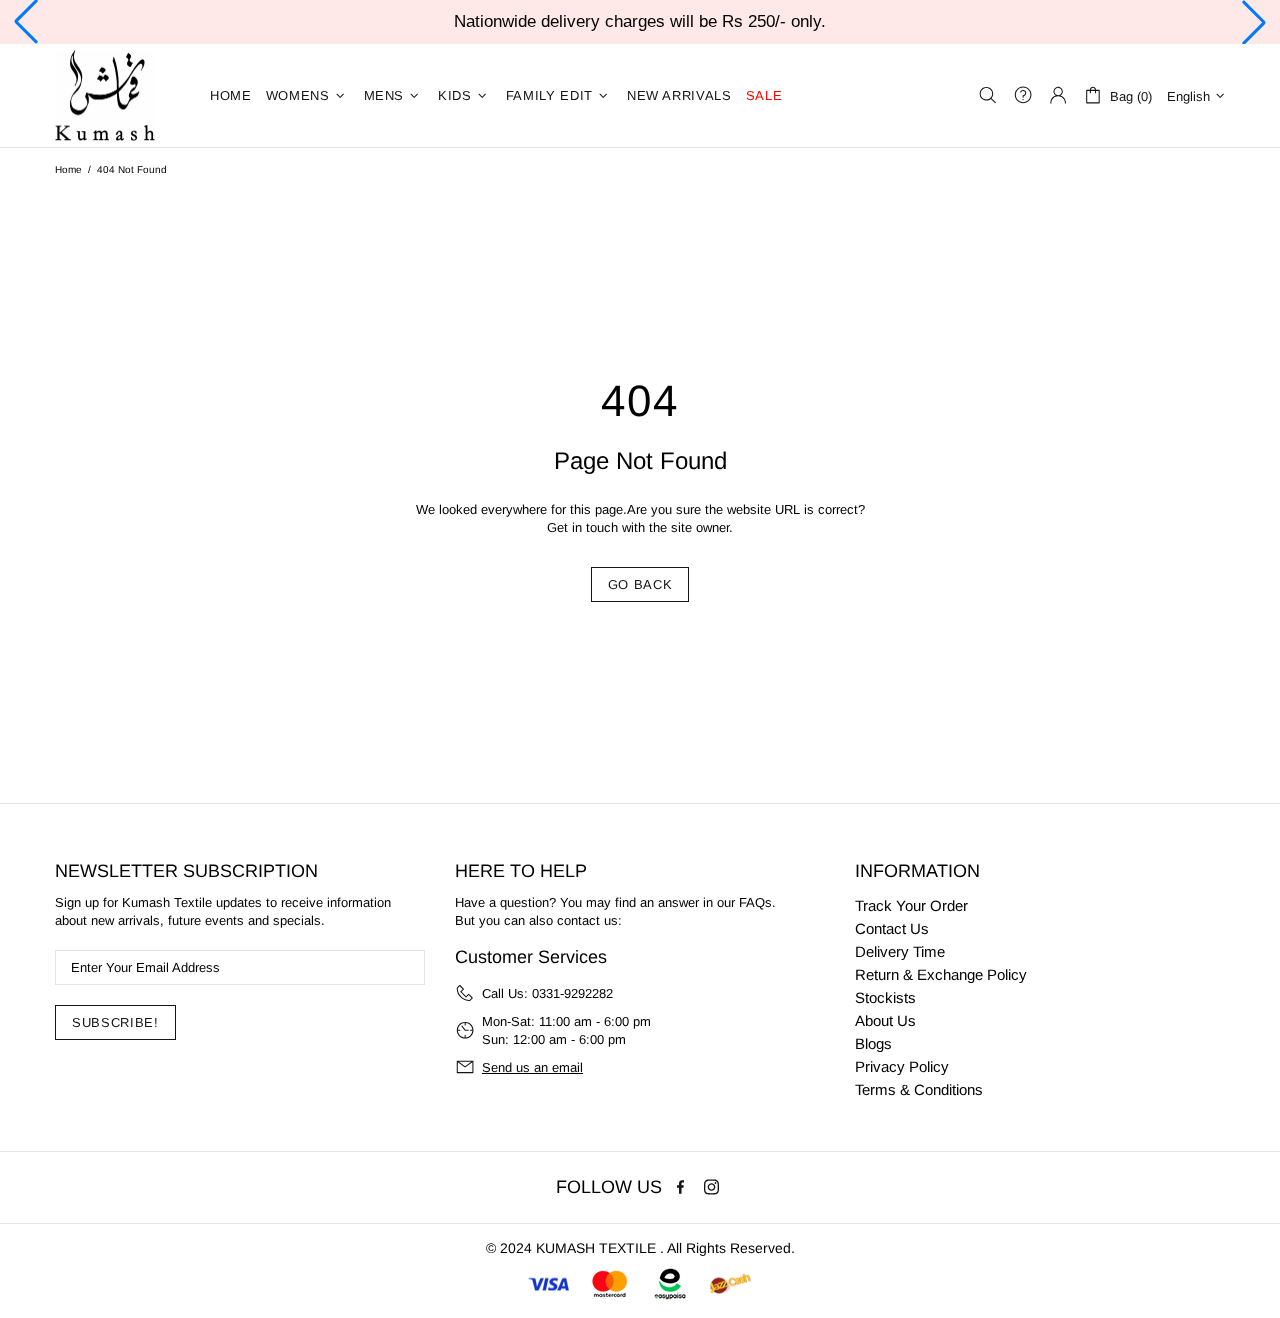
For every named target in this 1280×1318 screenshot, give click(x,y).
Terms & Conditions (919, 1089)
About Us (885, 1020)
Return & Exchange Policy (941, 974)
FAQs (755, 902)
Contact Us (892, 928)
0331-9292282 (572, 993)
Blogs (873, 1043)
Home (68, 169)
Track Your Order (911, 905)
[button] (26, 22)
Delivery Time (900, 951)
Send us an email (532, 1067)
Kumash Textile (105, 95)
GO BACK (640, 584)
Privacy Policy (902, 1066)
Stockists (885, 997)
